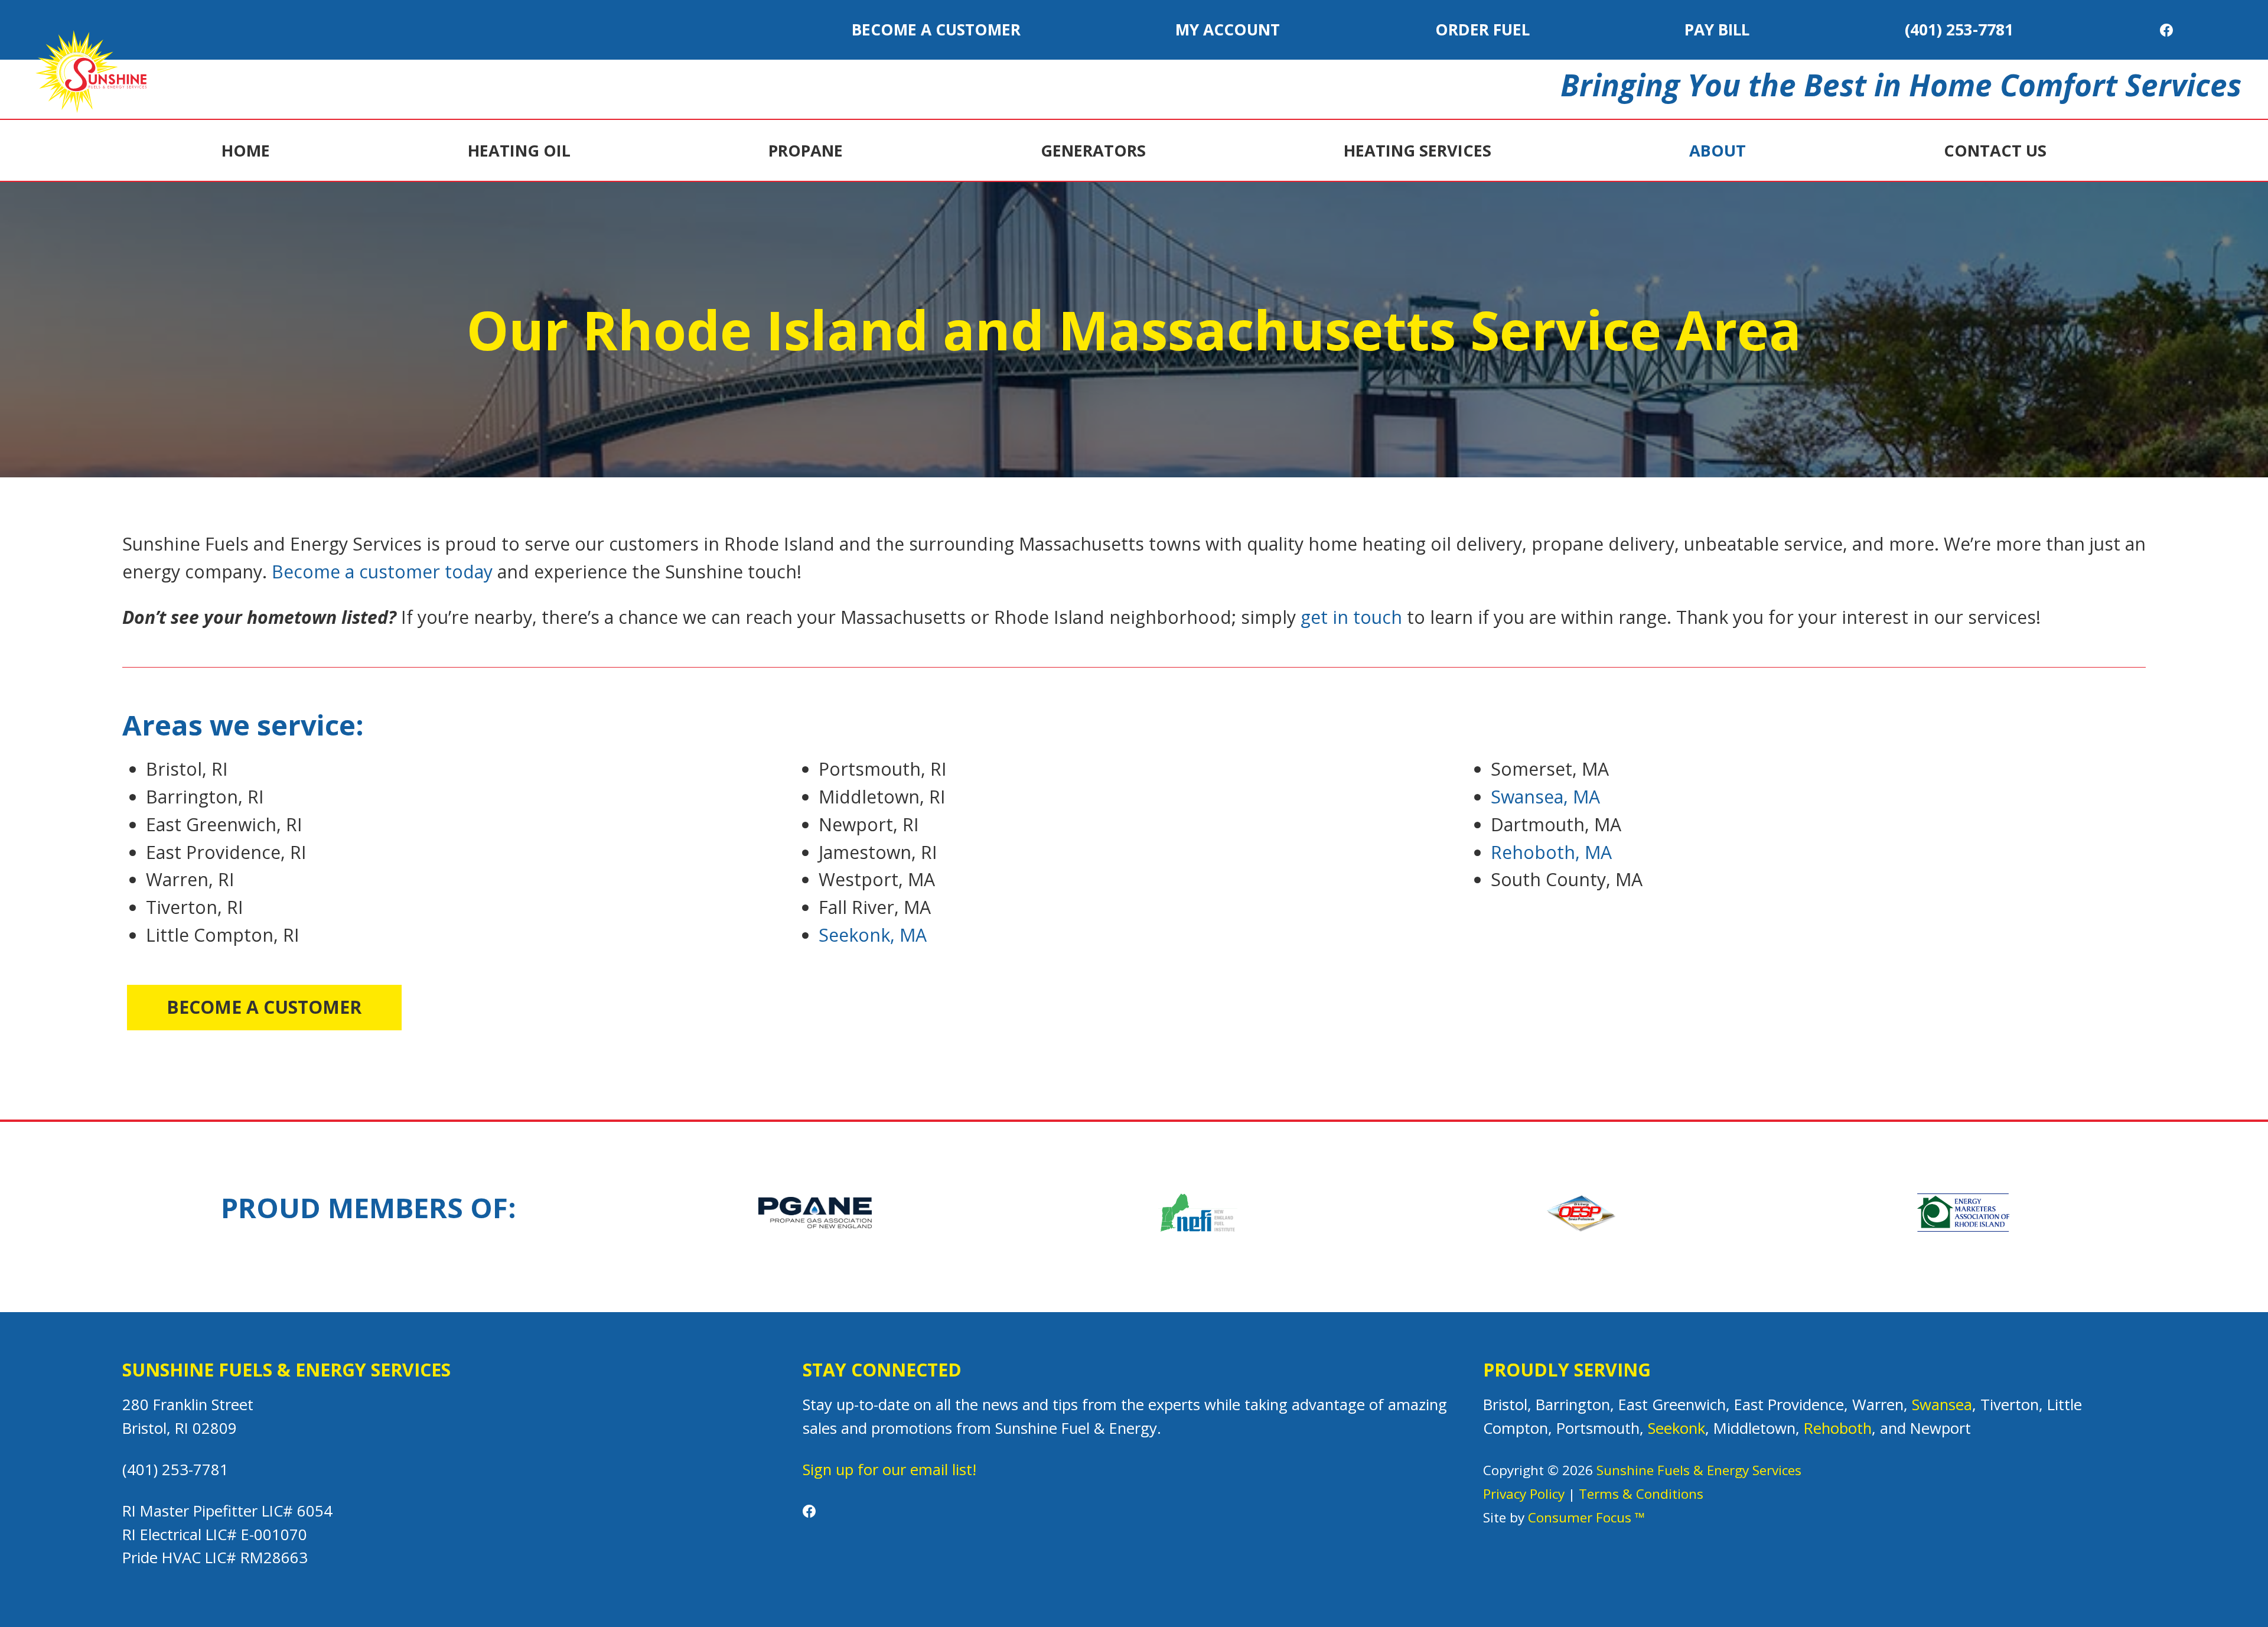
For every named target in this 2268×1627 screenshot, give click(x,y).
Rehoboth (1838, 1428)
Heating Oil (519, 150)
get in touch (1351, 617)
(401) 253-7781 (1959, 30)
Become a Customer (936, 30)
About (1718, 150)
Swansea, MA (1545, 797)
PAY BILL (1717, 30)
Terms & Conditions (1641, 1494)
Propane (806, 150)
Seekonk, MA (873, 935)
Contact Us (1995, 150)
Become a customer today (382, 572)
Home (246, 150)
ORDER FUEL (1482, 30)
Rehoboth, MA (1551, 852)
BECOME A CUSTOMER (264, 1007)
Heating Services (1417, 150)
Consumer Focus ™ (1586, 1517)
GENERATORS (1093, 150)
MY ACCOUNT (1228, 30)
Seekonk (1676, 1428)
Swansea (1942, 1405)
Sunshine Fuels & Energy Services (1699, 1470)
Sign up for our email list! (889, 1470)
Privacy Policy (1524, 1494)
